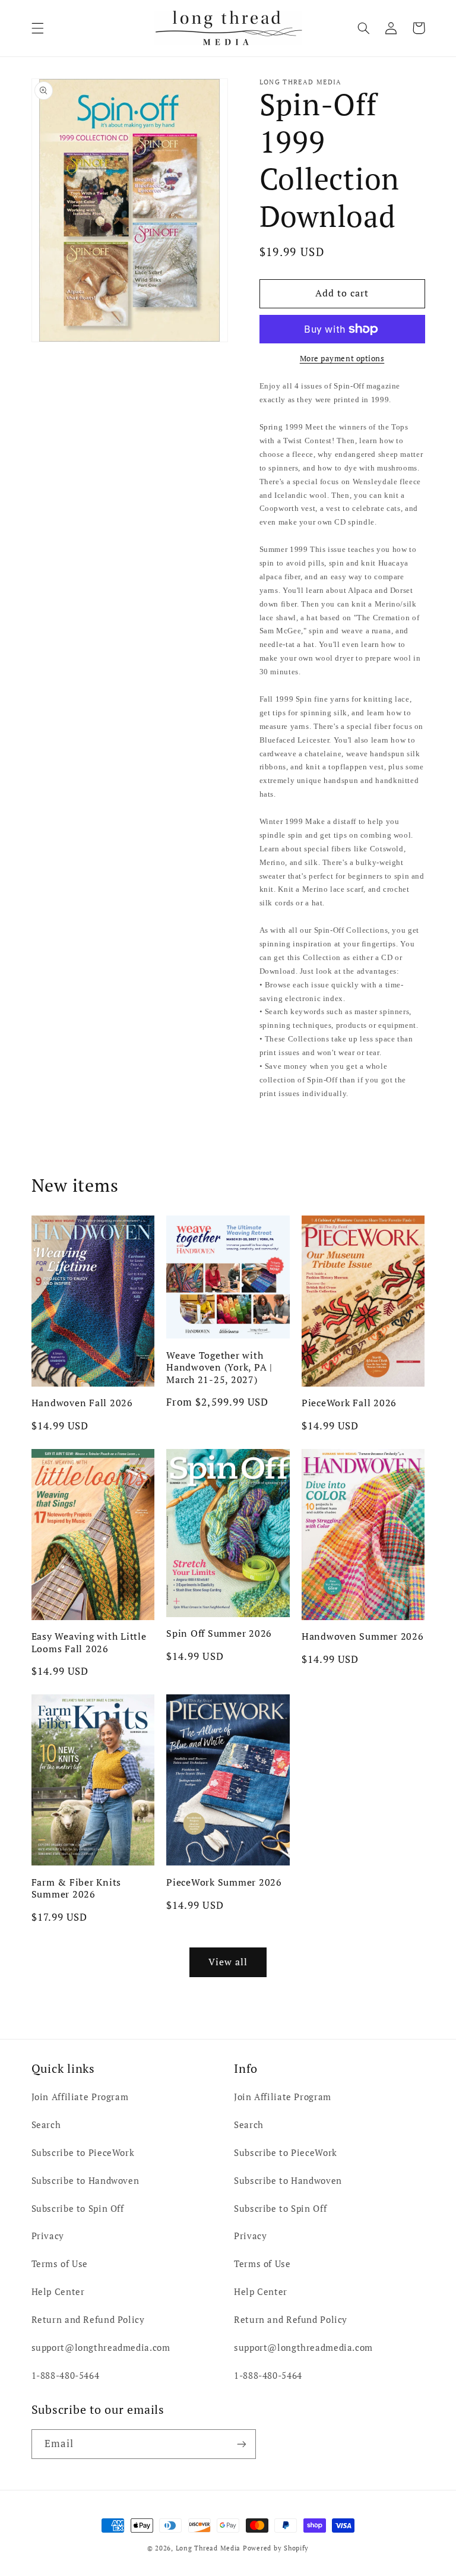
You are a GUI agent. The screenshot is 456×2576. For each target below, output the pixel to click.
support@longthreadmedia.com (101, 2348)
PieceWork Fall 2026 (349, 1403)
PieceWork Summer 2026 (224, 1882)
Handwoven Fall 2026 (82, 1403)
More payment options (342, 359)
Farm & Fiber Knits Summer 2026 (77, 1888)
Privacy (48, 2236)
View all (228, 1962)
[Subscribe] (241, 2444)
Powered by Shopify (276, 2548)
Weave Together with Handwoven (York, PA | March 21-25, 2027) (219, 1367)
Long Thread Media (208, 2548)
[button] (37, 28)
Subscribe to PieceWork (83, 2153)
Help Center (58, 2292)
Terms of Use (60, 2264)
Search (46, 2125)
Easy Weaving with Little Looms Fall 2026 (89, 1642)
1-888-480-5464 (66, 2375)
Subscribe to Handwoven (85, 2181)
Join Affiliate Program (80, 2097)
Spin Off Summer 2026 (219, 1633)
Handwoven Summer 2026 (363, 1636)
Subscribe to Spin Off (78, 2209)
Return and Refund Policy (88, 2320)
